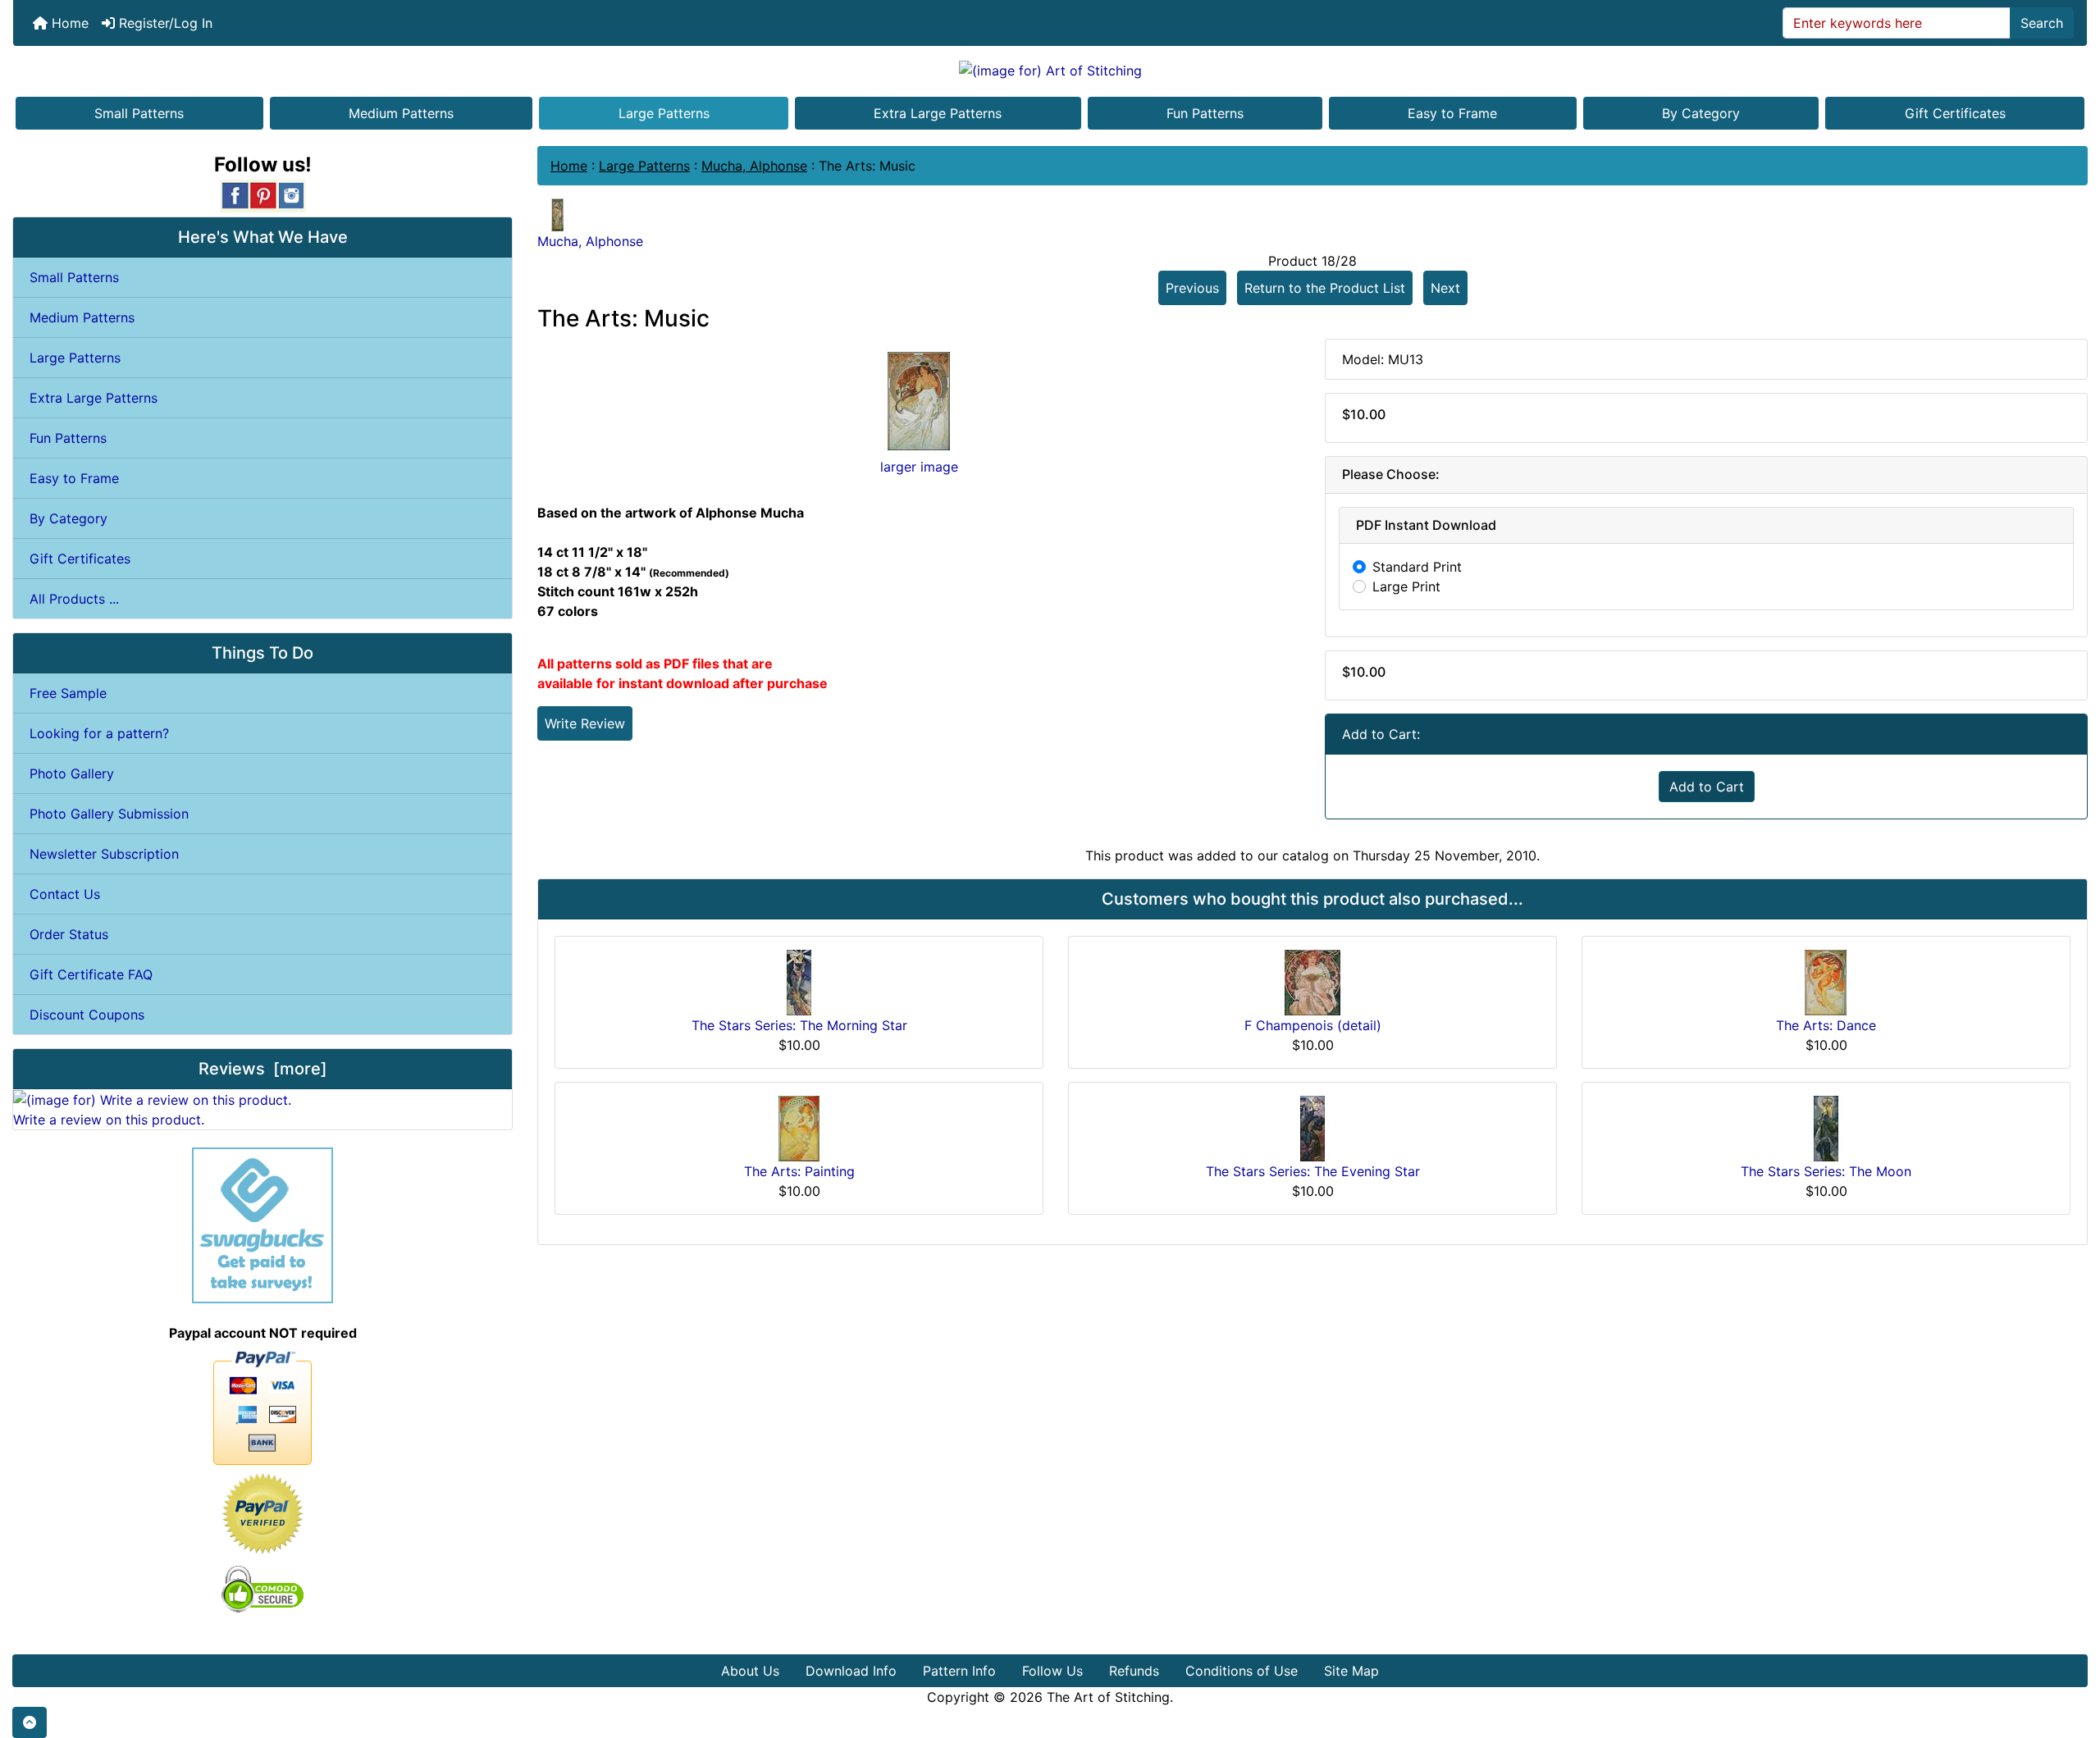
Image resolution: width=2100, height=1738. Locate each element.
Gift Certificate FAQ (91, 974)
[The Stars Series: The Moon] (1826, 1127)
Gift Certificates (1955, 113)
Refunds (1134, 1671)
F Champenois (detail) (1313, 1025)
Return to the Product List (1325, 288)
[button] (30, 1722)
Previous (1192, 288)
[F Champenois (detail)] (1312, 981)
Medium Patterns (401, 113)
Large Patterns (664, 113)
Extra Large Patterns (938, 113)
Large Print (1406, 586)
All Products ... (74, 599)
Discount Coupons (87, 1015)
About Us (750, 1671)
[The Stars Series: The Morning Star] (799, 981)
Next (1445, 288)
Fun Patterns (1205, 113)
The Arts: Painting (799, 1171)
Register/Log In (164, 23)
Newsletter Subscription (104, 854)
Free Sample (68, 693)
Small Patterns (139, 113)
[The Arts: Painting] (799, 1127)
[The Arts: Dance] (1826, 981)
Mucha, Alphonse (754, 166)
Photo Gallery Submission (109, 814)
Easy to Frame (1452, 113)
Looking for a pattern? (99, 733)
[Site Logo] (1050, 70)
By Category (1701, 113)
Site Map (1351, 1671)
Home (68, 23)
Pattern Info (959, 1671)
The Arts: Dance (1826, 1025)
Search (2042, 23)
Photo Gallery (72, 773)
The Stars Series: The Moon (1826, 1171)
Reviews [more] (263, 1069)
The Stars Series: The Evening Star (1313, 1171)
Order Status (69, 934)
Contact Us (65, 894)
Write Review (585, 723)
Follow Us (1052, 1671)
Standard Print (1417, 567)
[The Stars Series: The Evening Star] (1312, 1127)
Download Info (851, 1671)
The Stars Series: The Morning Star (799, 1025)
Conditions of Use (1242, 1671)
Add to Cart (1707, 787)
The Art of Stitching (1108, 1697)
